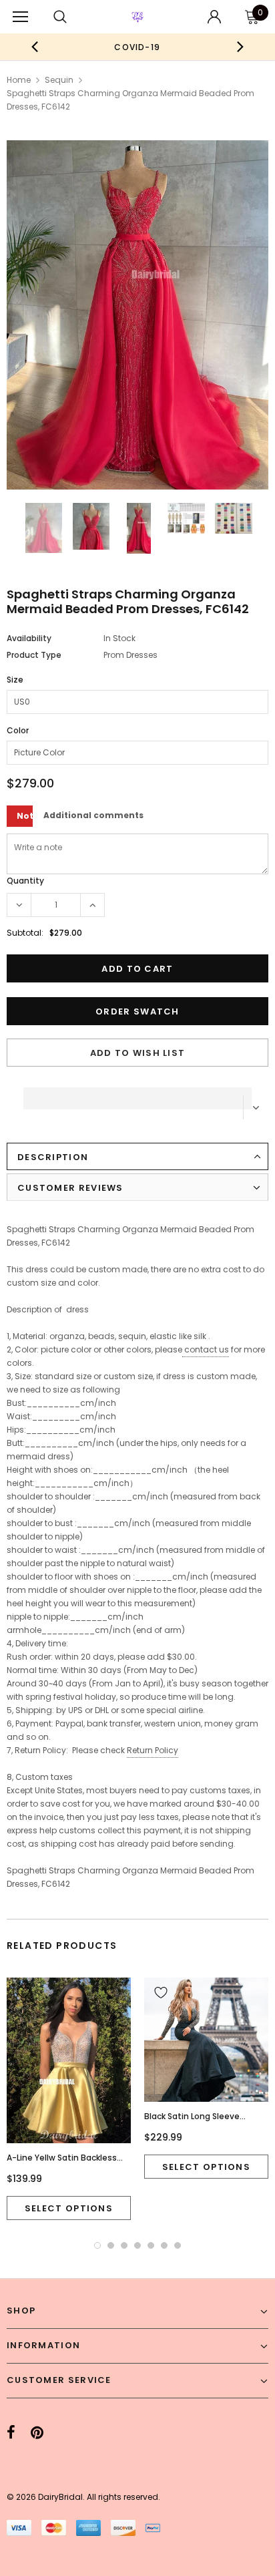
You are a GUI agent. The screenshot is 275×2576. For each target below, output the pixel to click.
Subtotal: (25, 933)
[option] (137, 47)
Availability (29, 638)
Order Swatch (137, 1011)
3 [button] (124, 2245)
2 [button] (111, 2245)
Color (18, 730)
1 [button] (97, 2245)
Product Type (34, 655)
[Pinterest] (37, 2432)
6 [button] (164, 2245)
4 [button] (137, 2245)
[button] (137, 1095)
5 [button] (151, 2245)
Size (15, 680)
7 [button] (178, 2245)
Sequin (59, 80)
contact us (207, 1349)
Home (19, 80)
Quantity (25, 881)
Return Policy (153, 1750)
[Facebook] (11, 2432)
